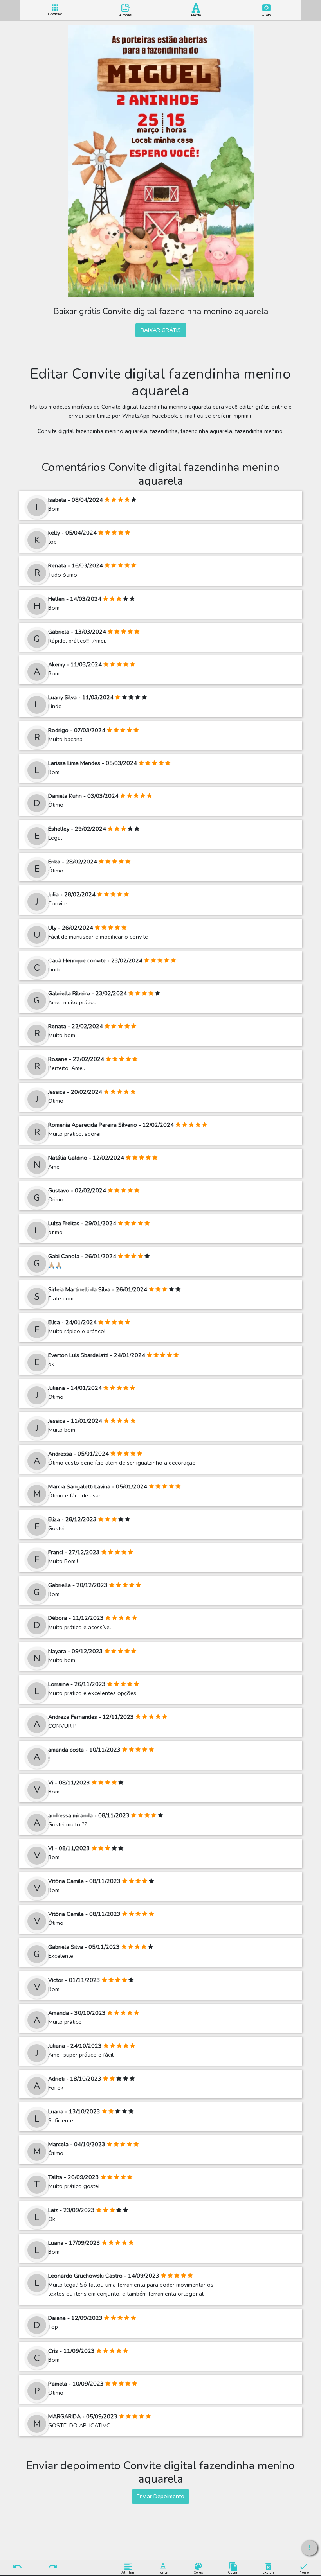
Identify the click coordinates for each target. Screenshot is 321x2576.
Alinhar (128, 2572)
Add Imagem (266, 14)
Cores (198, 2572)
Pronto (304, 2572)
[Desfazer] (18, 2567)
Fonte (163, 2572)
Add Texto (196, 14)
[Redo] (52, 2567)
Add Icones (125, 14)
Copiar (234, 2572)
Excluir (268, 2572)
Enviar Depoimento (160, 2496)
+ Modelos (55, 13)
